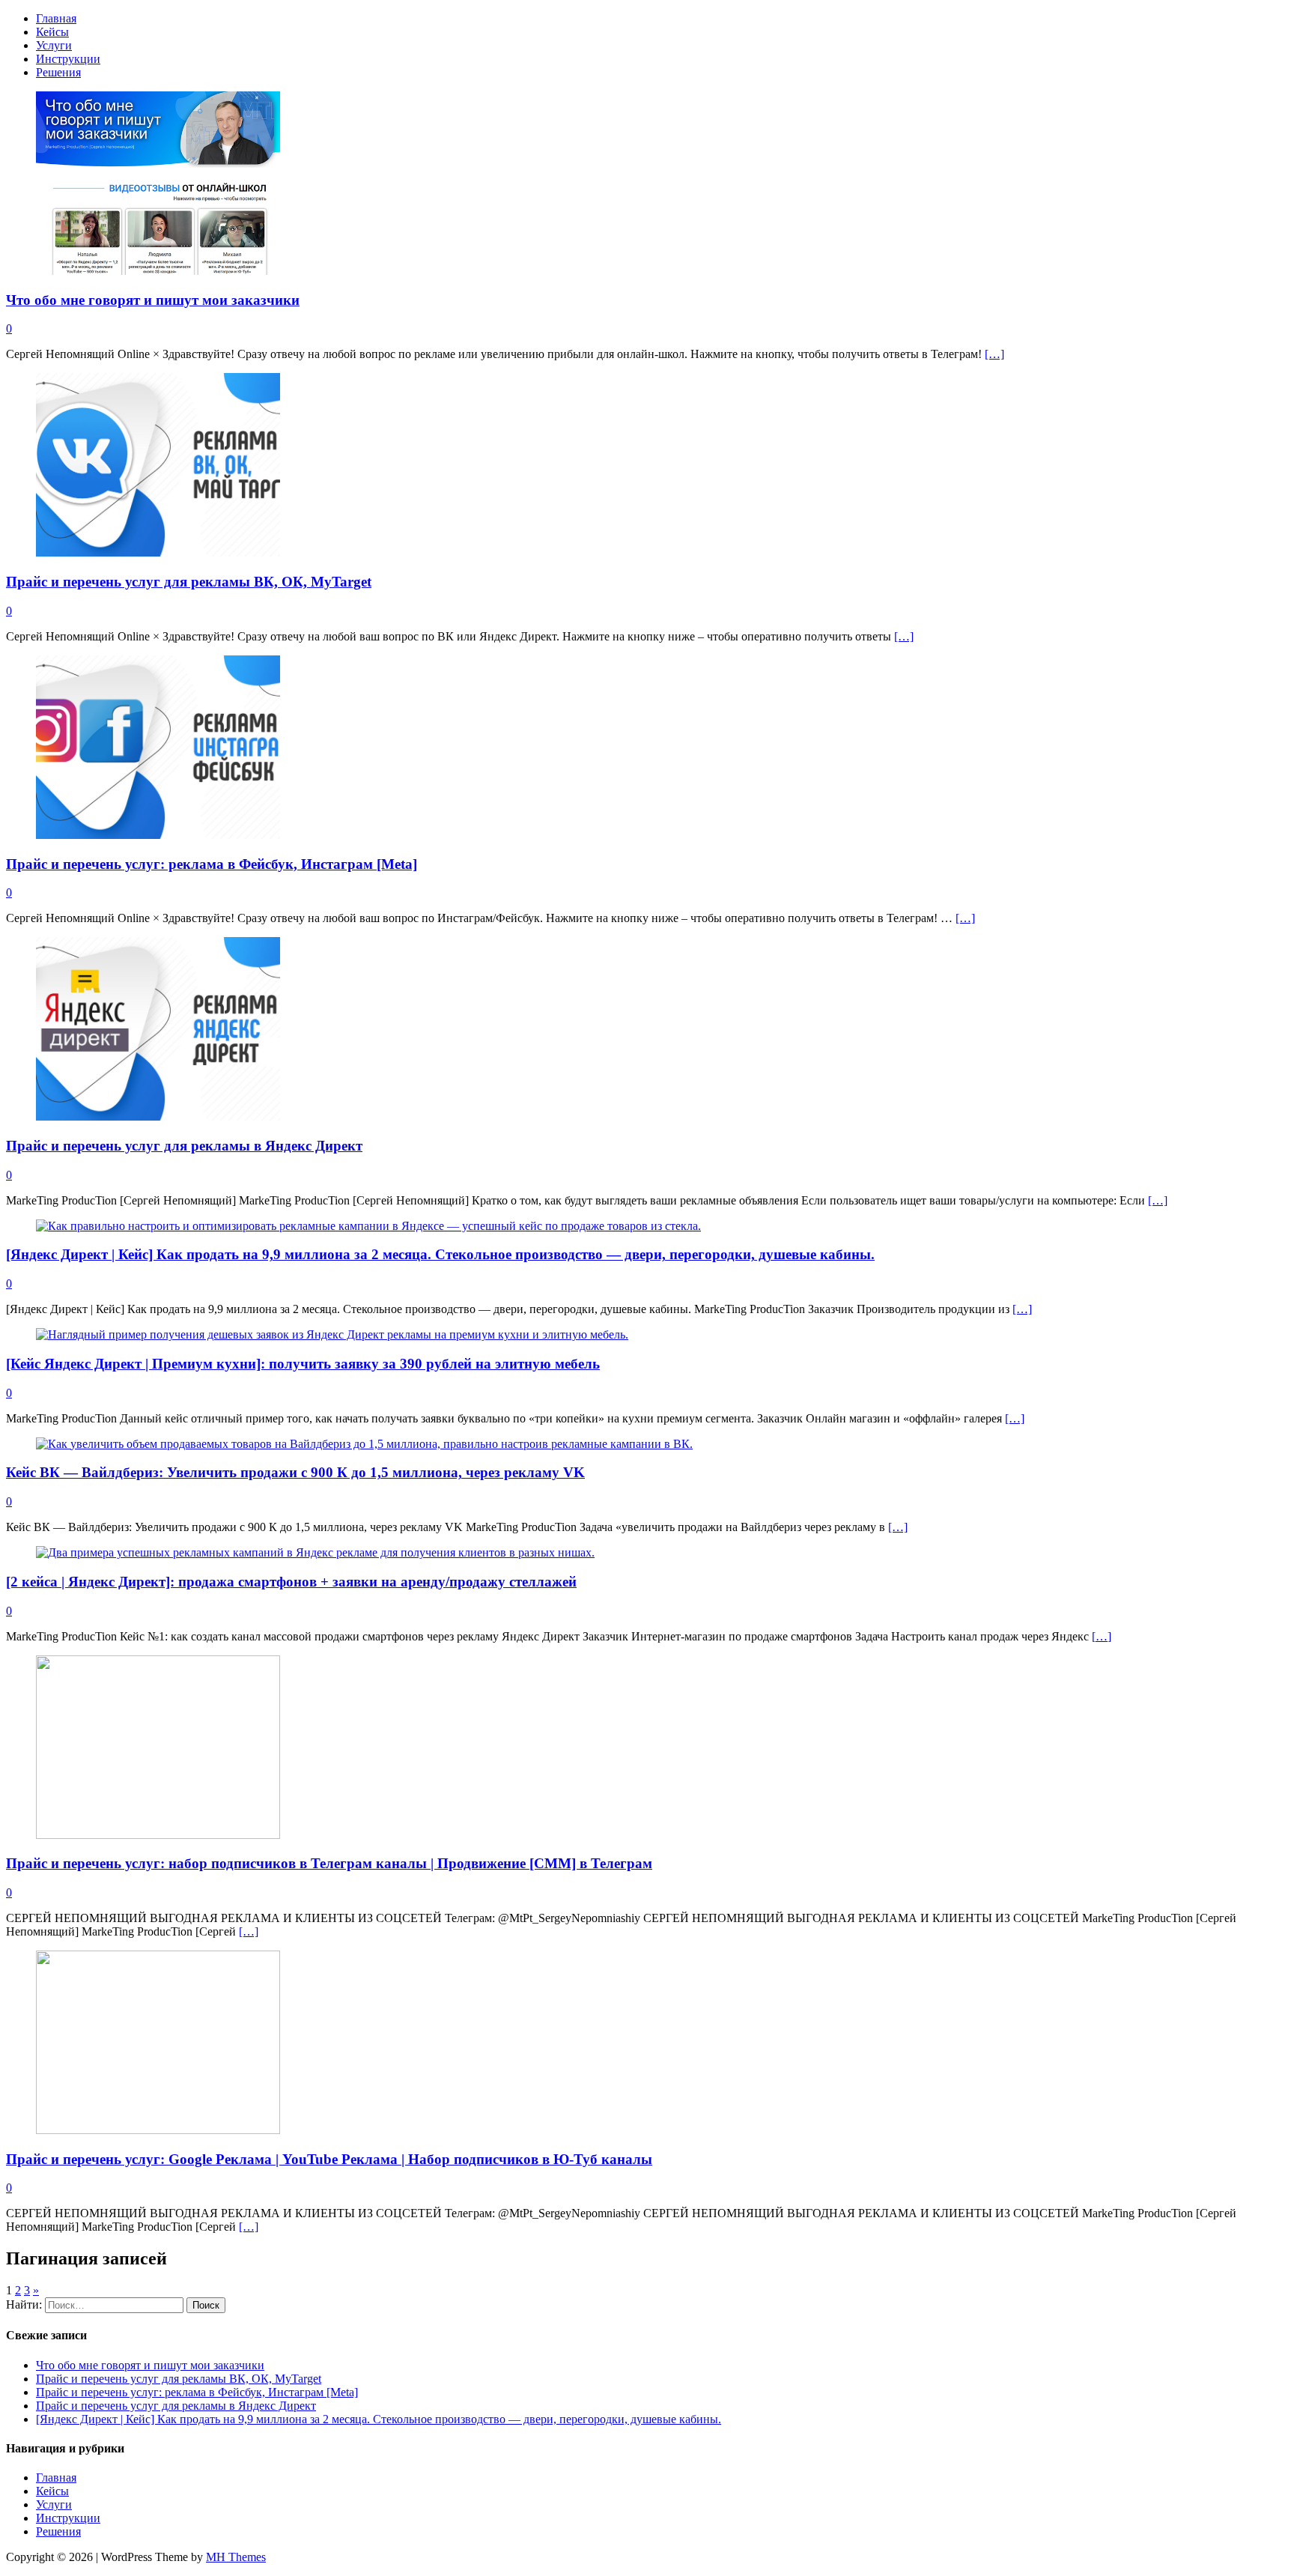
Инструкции (68, 59)
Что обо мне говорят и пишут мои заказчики (153, 300)
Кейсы (52, 32)
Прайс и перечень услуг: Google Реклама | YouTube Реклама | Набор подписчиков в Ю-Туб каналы (329, 2159)
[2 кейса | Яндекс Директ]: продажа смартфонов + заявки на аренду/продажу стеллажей (291, 1582)
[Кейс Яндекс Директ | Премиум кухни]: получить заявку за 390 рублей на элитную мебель (303, 1364)
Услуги (54, 45)
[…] (994, 354)
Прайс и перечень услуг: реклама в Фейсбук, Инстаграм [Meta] (212, 864)
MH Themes (236, 2557)
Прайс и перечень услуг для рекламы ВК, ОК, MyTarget (189, 582)
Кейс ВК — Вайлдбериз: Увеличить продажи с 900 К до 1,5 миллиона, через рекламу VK (295, 1472)
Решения (58, 72)
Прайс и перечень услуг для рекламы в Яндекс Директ (184, 1146)
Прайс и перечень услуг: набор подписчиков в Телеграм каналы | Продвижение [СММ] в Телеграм (329, 1863)
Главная (56, 18)
